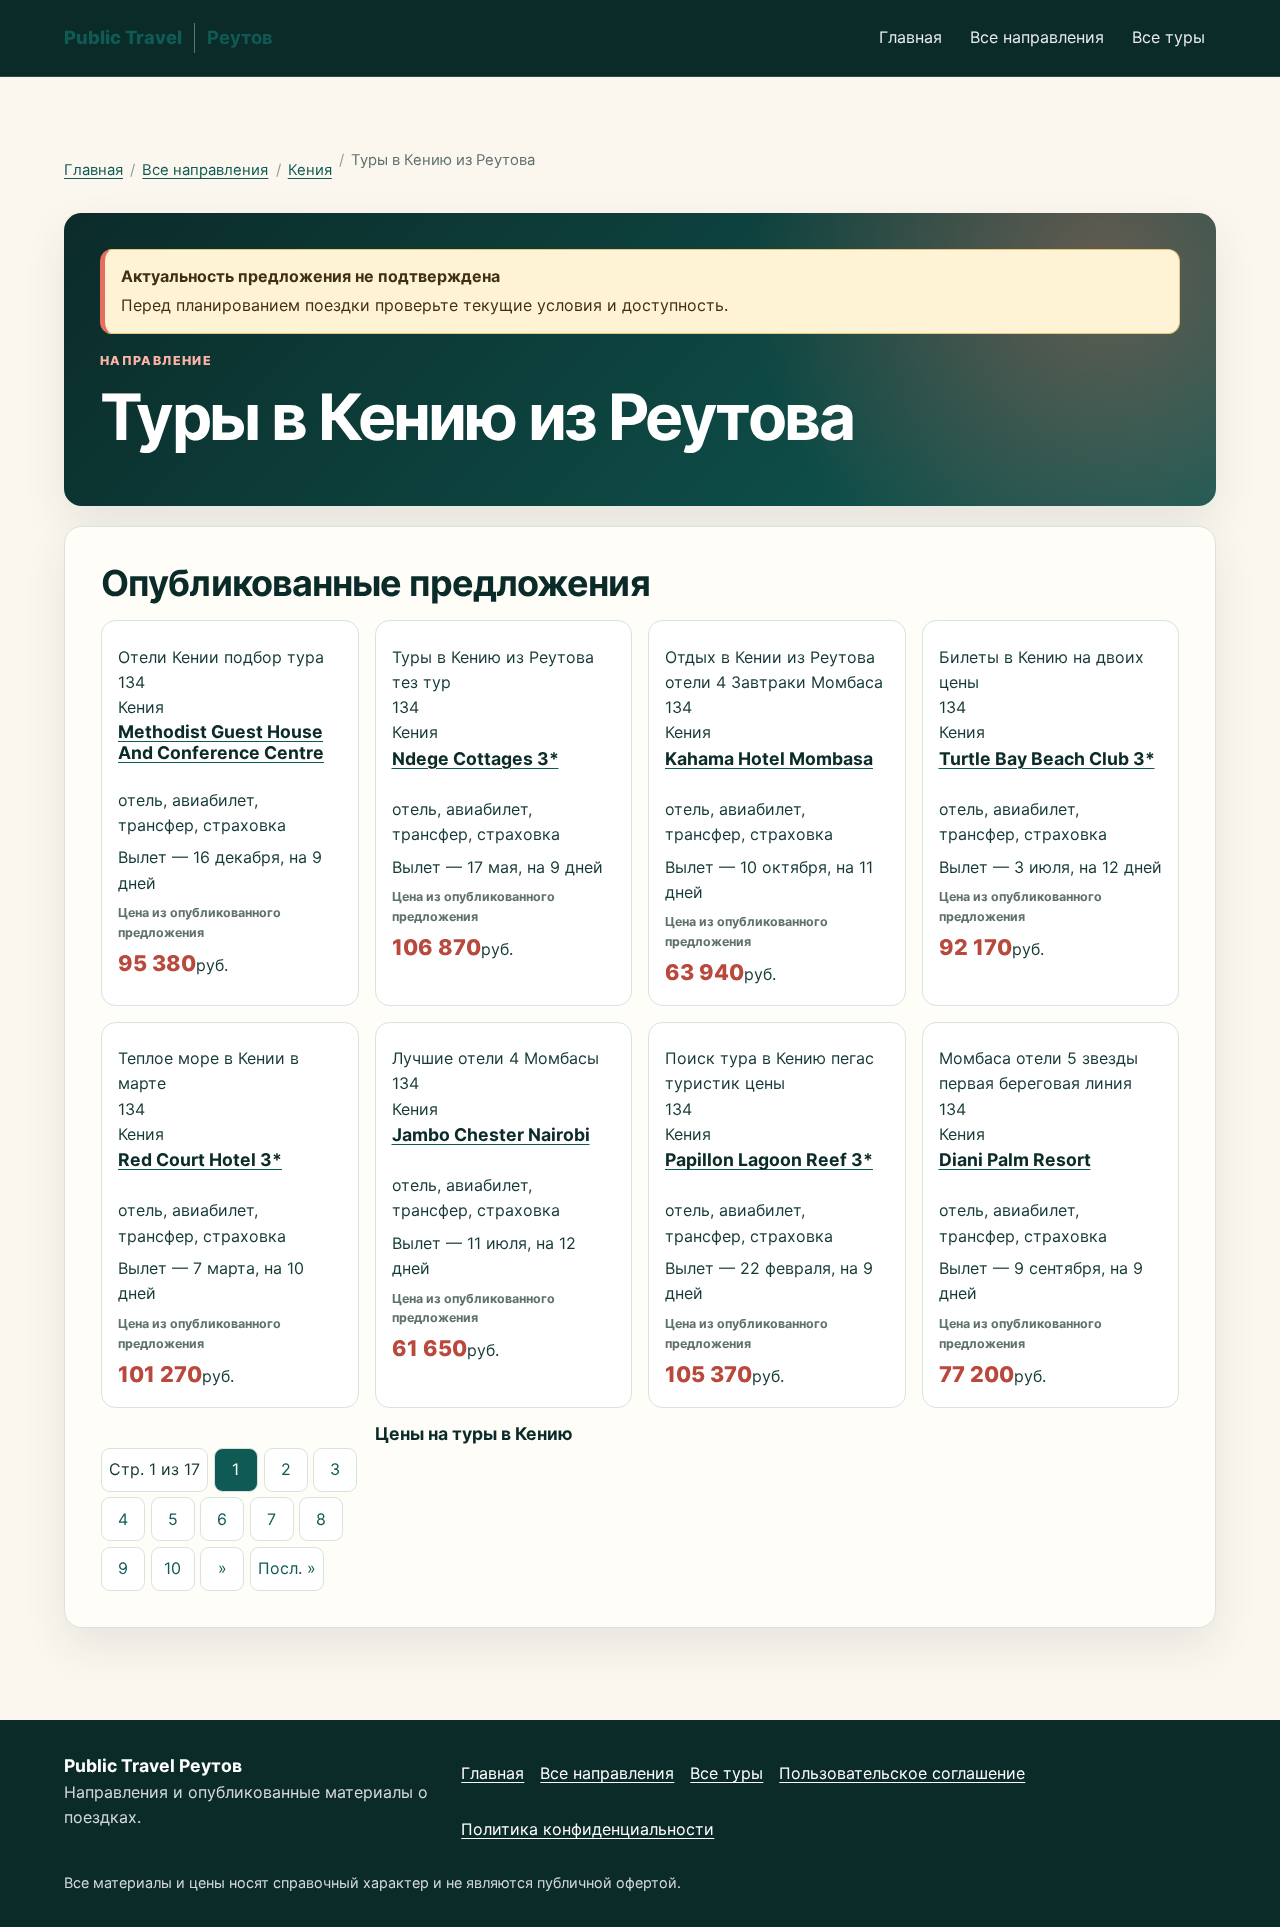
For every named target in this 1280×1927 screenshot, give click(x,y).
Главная (910, 37)
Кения (310, 170)
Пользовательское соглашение (902, 1773)
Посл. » (287, 1568)
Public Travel (168, 37)
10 (172, 1568)
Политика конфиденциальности (587, 1829)
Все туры (1168, 37)
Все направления (1037, 37)
